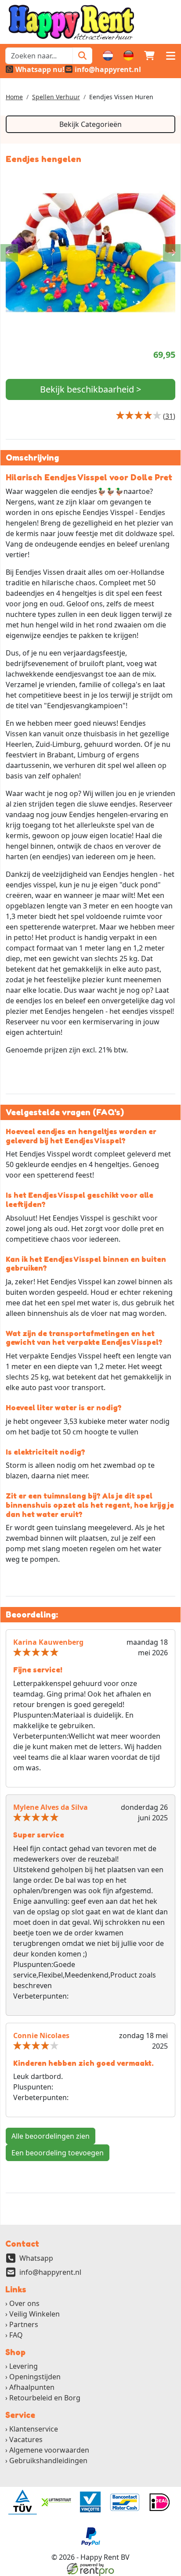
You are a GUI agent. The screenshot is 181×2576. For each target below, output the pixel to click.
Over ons (24, 2303)
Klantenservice (34, 2429)
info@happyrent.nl (50, 2272)
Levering (24, 2366)
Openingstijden (35, 2377)
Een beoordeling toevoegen (58, 2153)
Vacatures (26, 2439)
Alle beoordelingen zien (51, 2136)
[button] (170, 56)
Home (14, 97)
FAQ (16, 2335)
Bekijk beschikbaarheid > (90, 389)
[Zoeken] (82, 56)
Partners (24, 2324)
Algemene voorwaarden (49, 2450)
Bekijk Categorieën (90, 124)
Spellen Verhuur (56, 97)
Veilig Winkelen (34, 2314)
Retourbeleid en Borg (45, 2398)
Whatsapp (36, 2258)
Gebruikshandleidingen (48, 2461)
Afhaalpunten (32, 2387)
